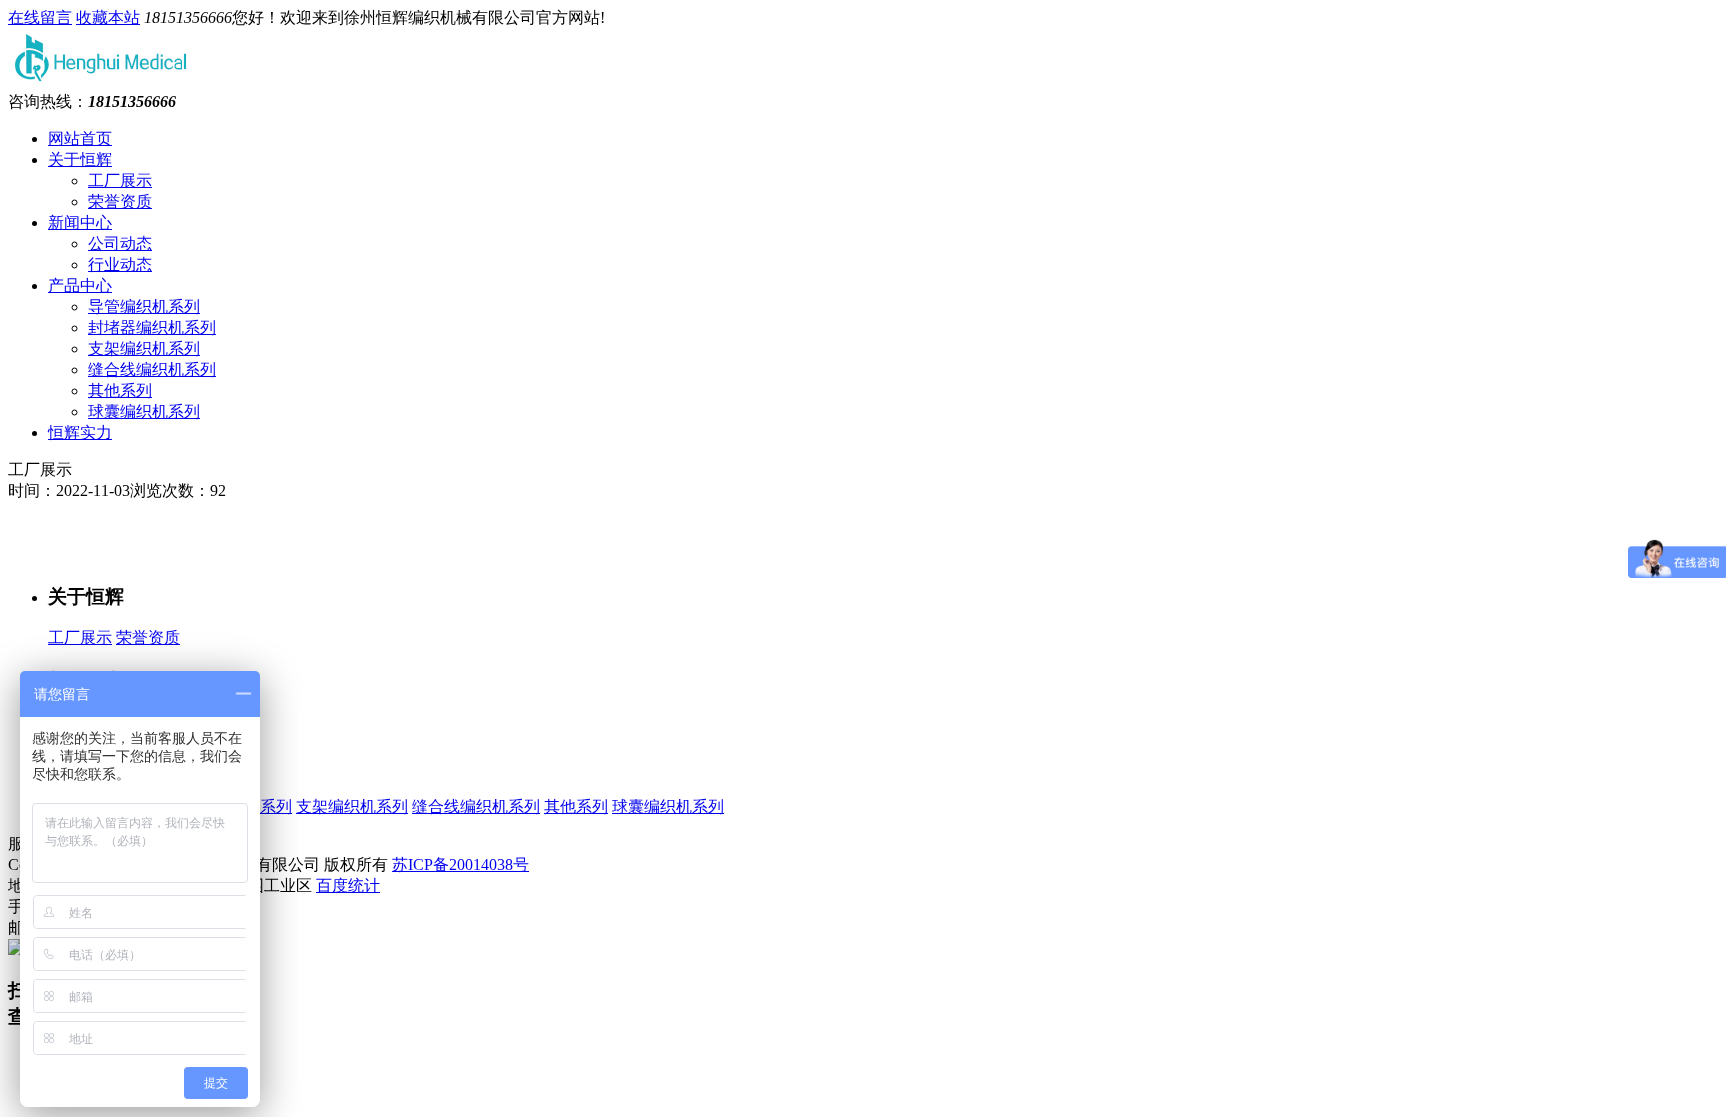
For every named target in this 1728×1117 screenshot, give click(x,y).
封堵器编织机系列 (152, 327)
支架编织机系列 (144, 348)
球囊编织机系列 (144, 411)
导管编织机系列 (144, 306)
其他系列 (120, 390)
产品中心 (80, 285)
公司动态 (120, 243)
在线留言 (40, 17)
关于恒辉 (80, 159)
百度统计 (348, 885)
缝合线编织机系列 (152, 369)
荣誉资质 (120, 201)
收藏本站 (108, 17)
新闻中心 (80, 222)
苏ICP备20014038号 (460, 864)
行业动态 (120, 264)
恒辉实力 (80, 432)
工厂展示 (120, 180)
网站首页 (80, 138)
